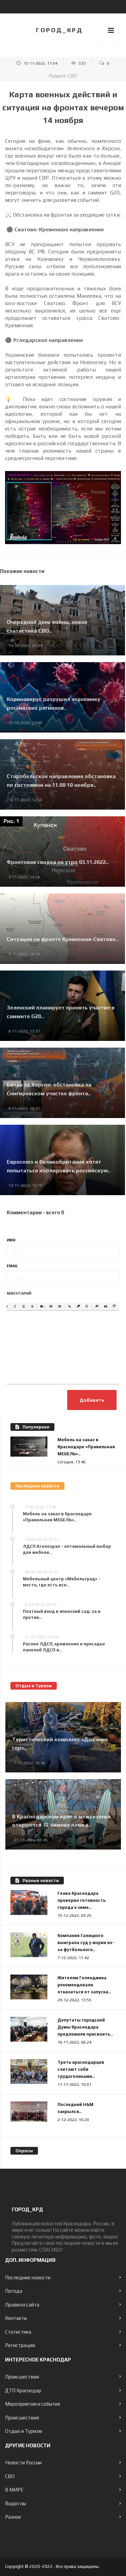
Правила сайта (22, 2305)
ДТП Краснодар (23, 2390)
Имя (11, 1240)
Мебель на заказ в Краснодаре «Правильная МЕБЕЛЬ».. (86, 1447)
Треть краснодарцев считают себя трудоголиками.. (81, 2069)
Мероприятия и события (33, 2404)
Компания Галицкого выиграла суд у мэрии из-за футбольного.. (86, 1943)
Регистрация (20, 2345)
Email (12, 1266)
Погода (14, 2291)
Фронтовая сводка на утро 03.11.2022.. (58, 862)
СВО (72, 76)
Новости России (23, 2463)
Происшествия (22, 2377)
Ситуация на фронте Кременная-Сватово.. (62, 939)
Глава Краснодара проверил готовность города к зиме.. (82, 1900)
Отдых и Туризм (24, 2431)
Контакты (16, 2318)
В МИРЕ (14, 2490)
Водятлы (15, 2503)
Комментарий (16, 1293)
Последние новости (28, 2277)
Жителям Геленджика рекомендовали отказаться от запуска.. (84, 1985)
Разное (13, 2517)
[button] (6, 1307)
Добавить (92, 1400)
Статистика (18, 2332)
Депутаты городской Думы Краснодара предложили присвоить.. (85, 2027)
